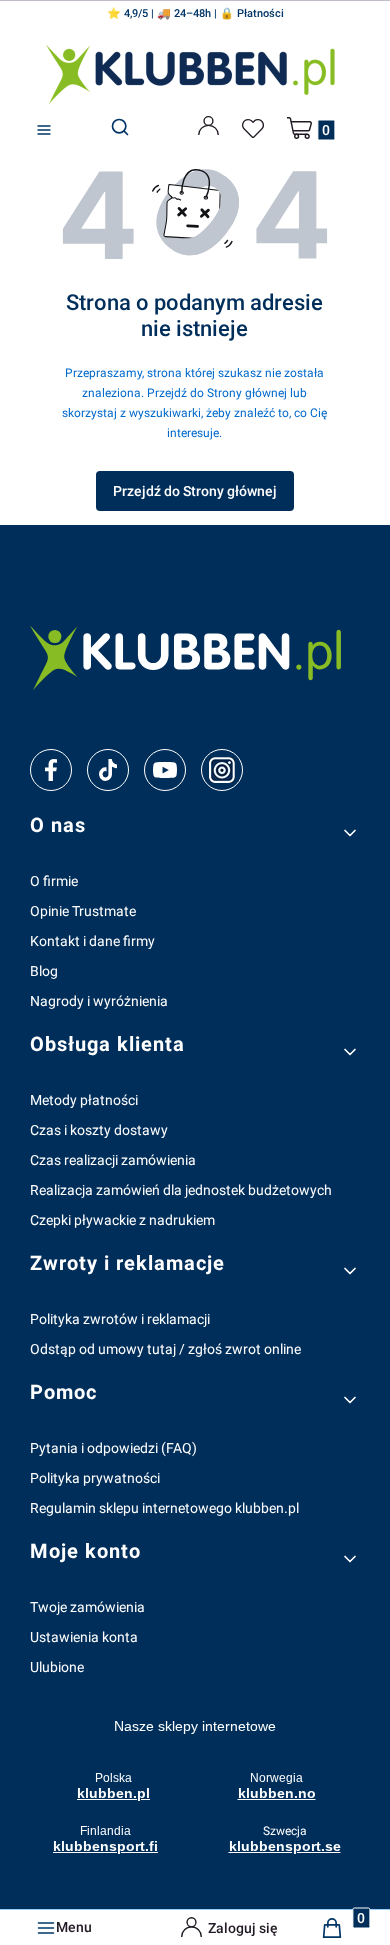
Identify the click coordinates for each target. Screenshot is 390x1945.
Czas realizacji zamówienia (113, 1160)
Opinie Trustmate (83, 911)
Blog (44, 971)
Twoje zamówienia (87, 1607)
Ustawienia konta (84, 1637)
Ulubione (57, 1667)
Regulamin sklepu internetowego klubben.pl (164, 1508)
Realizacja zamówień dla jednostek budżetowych (181, 1190)
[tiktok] (108, 770)
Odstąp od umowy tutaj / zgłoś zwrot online (165, 1349)
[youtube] (164, 770)
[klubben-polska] (195, 655)
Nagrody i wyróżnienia (99, 1001)
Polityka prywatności (95, 1478)
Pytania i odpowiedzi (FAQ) (113, 1448)
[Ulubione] (256, 129)
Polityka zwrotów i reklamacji (120, 1319)
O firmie (54, 881)
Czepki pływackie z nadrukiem (122, 1220)
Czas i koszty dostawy (99, 1130)
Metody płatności (84, 1100)
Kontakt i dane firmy (92, 941)
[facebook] (51, 770)
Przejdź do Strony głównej (195, 491)
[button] (44, 130)
